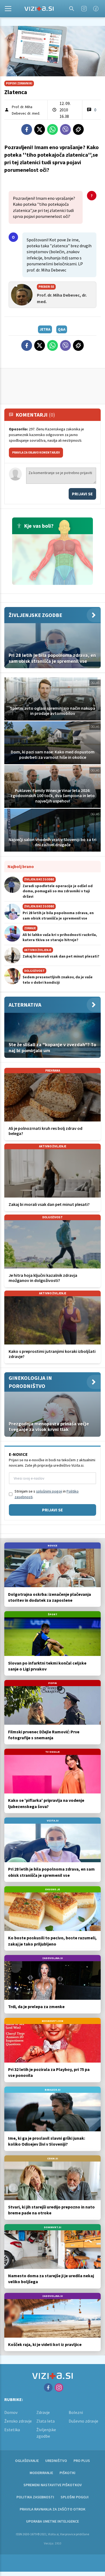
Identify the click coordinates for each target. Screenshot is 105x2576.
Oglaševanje (27, 2461)
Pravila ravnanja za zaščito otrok (52, 2509)
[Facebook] (96, 9)
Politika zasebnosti (35, 2497)
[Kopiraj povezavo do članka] (78, 129)
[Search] (72, 9)
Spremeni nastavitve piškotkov (53, 2485)
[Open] (8, 9)
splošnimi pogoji (49, 1491)
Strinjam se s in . (47, 1494)
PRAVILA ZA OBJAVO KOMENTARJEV (36, 452)
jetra (45, 329)
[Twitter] (40, 129)
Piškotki (67, 2473)
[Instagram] (84, 9)
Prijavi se (82, 494)
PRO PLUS (82, 2461)
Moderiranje (41, 2473)
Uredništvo (56, 2461)
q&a (62, 329)
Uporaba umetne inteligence (52, 2521)
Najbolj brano (21, 866)
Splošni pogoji (75, 2497)
